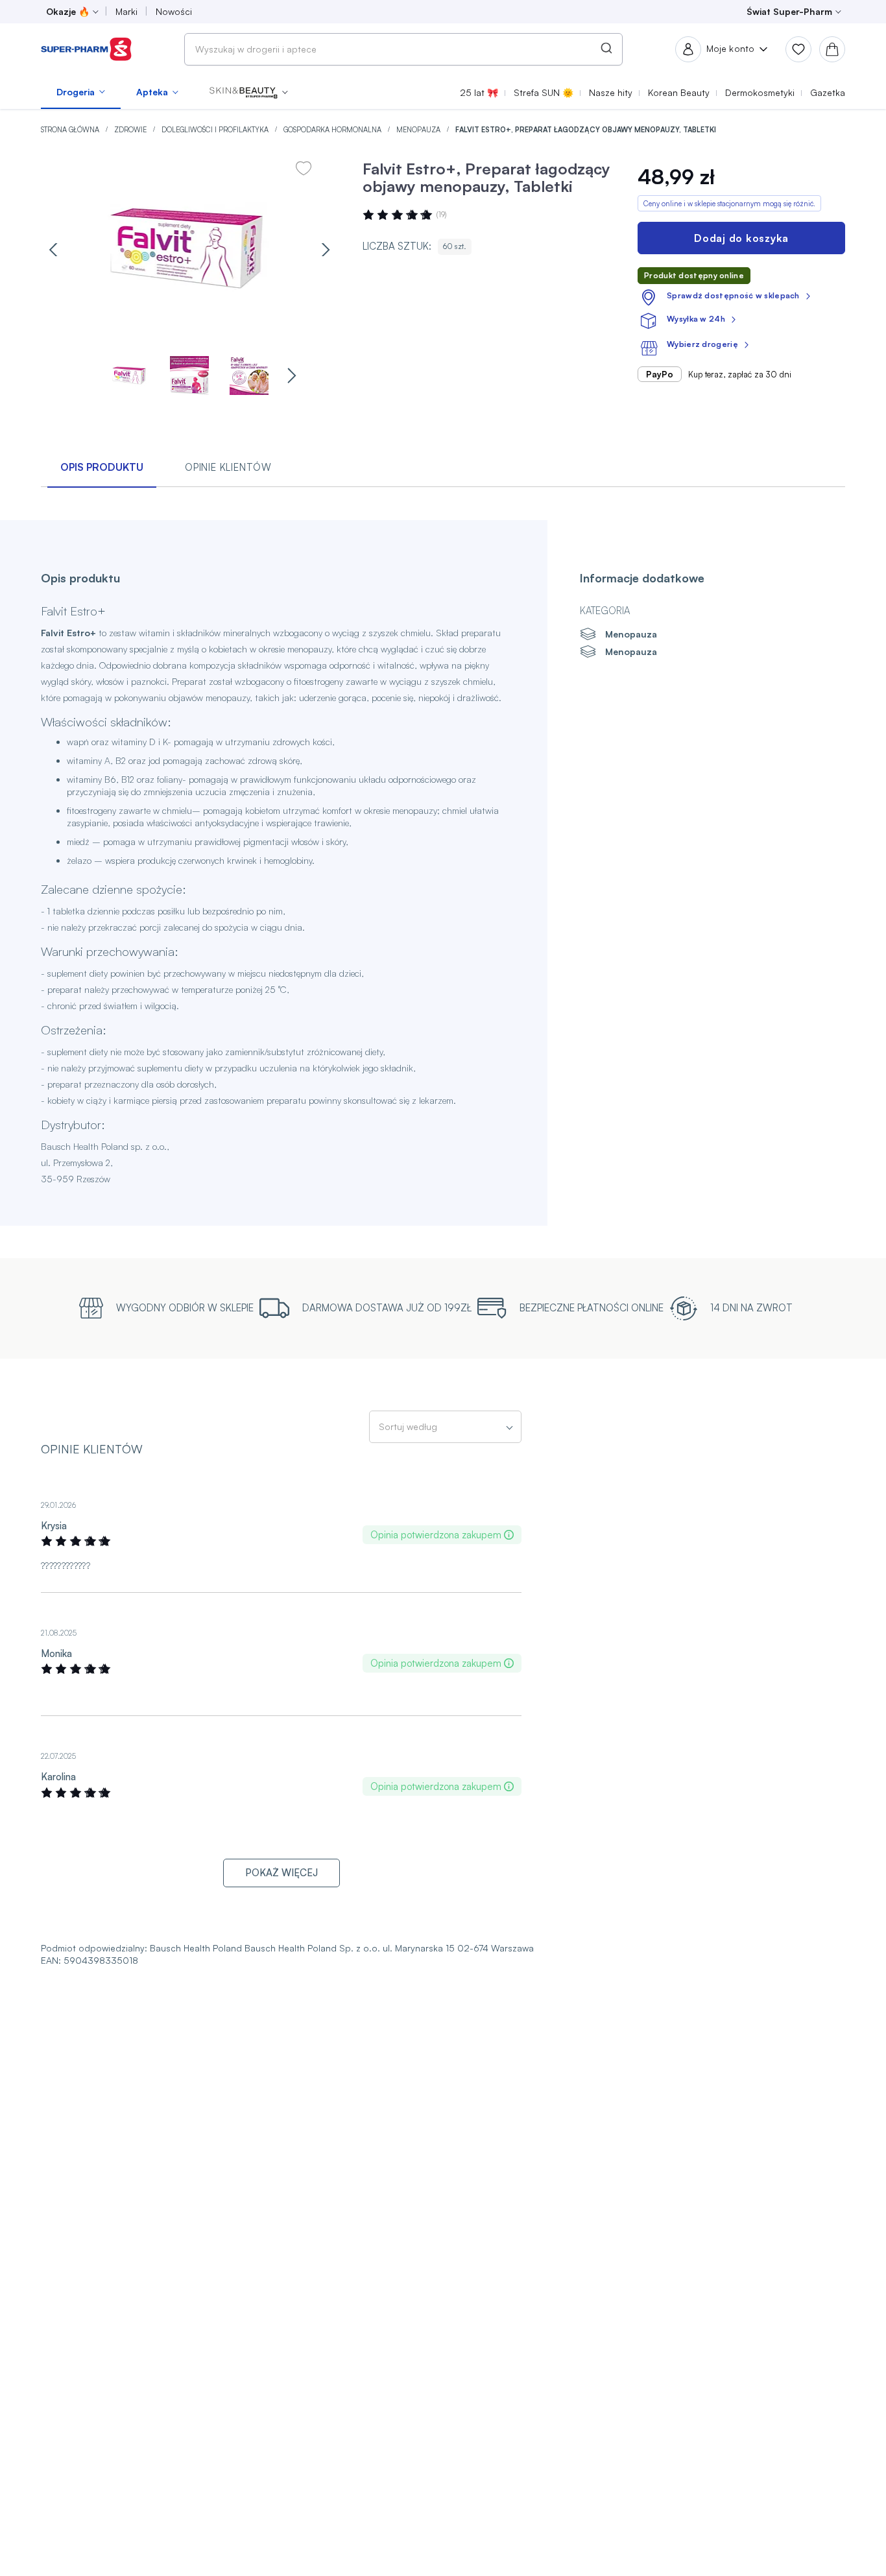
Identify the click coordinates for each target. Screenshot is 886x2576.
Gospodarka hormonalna (333, 130)
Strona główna (71, 130)
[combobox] (403, 49)
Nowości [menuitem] (174, 11)
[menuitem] (81, 92)
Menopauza (419, 130)
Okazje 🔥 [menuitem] (68, 11)
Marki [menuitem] (126, 11)
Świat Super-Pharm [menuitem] (789, 11)
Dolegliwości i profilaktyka (216, 130)
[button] (249, 92)
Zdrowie (131, 130)
